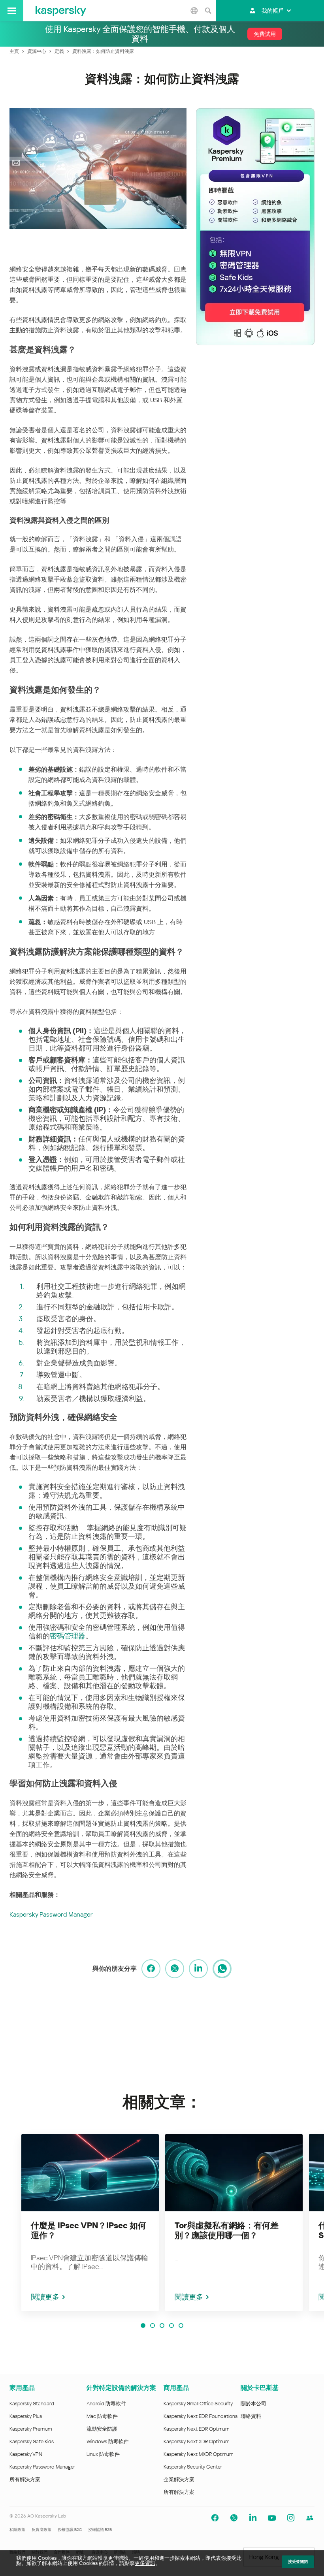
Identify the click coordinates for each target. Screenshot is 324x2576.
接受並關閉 (298, 2562)
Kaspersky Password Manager (51, 1914)
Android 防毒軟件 (106, 2404)
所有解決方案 (25, 2479)
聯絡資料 (251, 2416)
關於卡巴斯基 (260, 2388)
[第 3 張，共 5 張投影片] (162, 2326)
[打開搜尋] (208, 11)
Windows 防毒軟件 (108, 2441)
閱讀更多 (45, 2297)
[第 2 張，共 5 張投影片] (153, 2326)
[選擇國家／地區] (194, 11)
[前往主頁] (61, 11)
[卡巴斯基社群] (310, 2518)
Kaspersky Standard (32, 2404)
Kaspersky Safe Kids (32, 2441)
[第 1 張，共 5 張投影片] (143, 2326)
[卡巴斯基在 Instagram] (291, 2518)
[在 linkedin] (198, 1969)
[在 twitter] (175, 1969)
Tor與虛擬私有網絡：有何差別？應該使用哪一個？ (227, 2230)
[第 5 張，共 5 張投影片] (181, 2326)
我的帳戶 (273, 11)
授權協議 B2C (70, 2530)
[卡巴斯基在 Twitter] (234, 2518)
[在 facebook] (151, 1969)
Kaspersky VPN (26, 2454)
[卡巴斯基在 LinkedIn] (253, 2518)
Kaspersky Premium (31, 2429)
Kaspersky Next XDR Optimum (196, 2441)
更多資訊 (145, 2563)
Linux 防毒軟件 (103, 2454)
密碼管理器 (68, 1636)
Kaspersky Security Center (193, 2467)
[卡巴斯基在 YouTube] (272, 2518)
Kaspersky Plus (26, 2416)
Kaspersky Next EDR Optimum (196, 2429)
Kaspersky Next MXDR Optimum (198, 2454)
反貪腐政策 (41, 2530)
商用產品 (176, 2388)
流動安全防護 (102, 2429)
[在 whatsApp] (222, 1969)
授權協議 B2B (100, 2530)
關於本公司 (253, 2404)
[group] (90, 2223)
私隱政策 (17, 2530)
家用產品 (22, 2388)
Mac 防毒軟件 (102, 2416)
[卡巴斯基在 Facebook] (215, 2518)
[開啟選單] (12, 11)
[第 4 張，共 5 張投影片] (171, 2326)
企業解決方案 (179, 2479)
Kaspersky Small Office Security (198, 2404)
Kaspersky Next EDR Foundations (201, 2416)
